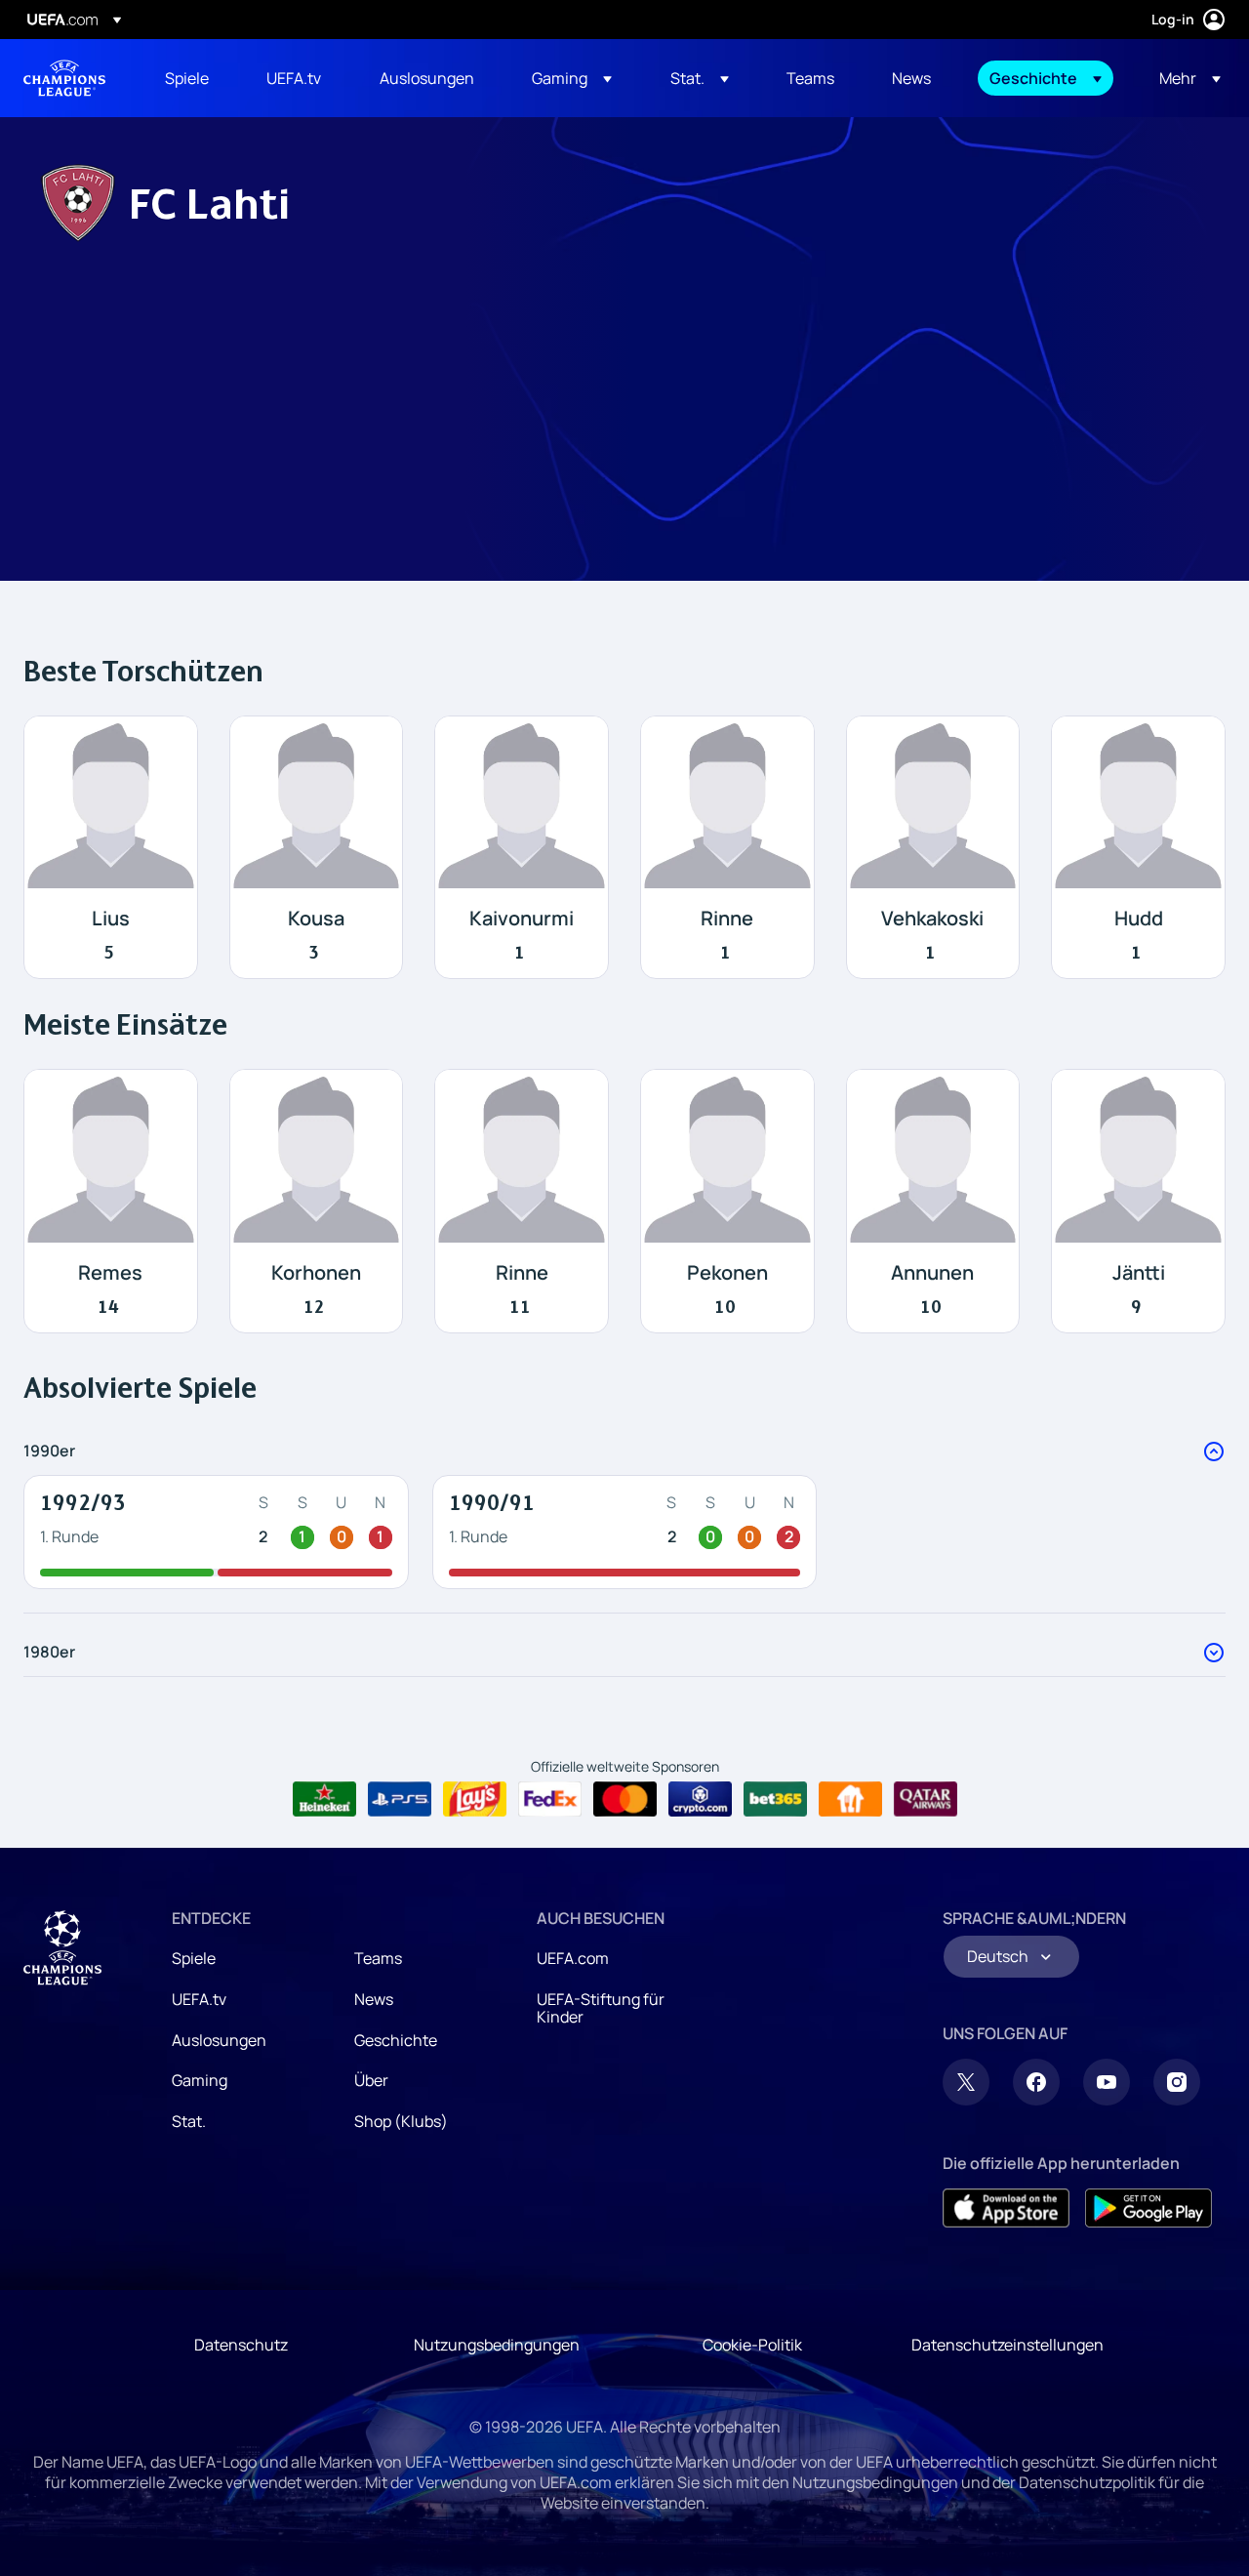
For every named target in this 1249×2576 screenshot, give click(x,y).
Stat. (189, 2121)
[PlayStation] (400, 1799)
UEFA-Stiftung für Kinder (601, 2008)
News (374, 1999)
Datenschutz (241, 2345)
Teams (378, 1958)
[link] (187, 78)
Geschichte (396, 2040)
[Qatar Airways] (926, 1799)
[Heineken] (324, 1799)
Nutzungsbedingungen (497, 2345)
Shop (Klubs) (401, 2121)
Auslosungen (219, 2040)
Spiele (194, 1958)
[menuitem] (191, 78)
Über (371, 2080)
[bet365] (775, 1799)
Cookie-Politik (752, 2345)
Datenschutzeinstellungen (1007, 2345)
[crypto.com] (700, 1799)
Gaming (200, 2080)
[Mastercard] (625, 1799)
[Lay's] (475, 1799)
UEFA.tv (199, 1999)
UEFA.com (573, 1958)
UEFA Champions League (64, 78)
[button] (572, 78)
